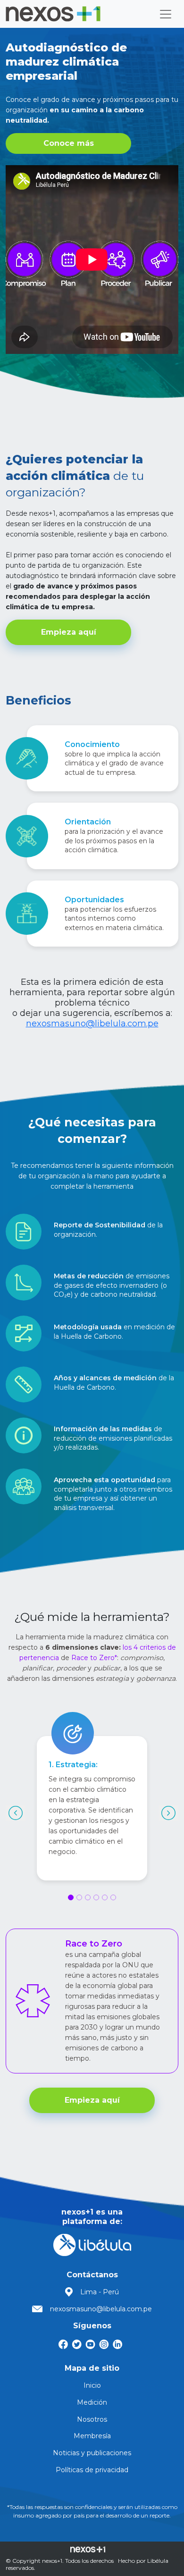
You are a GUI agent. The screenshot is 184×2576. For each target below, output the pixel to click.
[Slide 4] (96, 1897)
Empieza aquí (69, 632)
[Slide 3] (88, 1897)
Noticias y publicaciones (92, 2453)
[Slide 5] (105, 1897)
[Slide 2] (79, 1897)
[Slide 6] (113, 1897)
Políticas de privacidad (92, 2470)
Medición (92, 2402)
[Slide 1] (71, 1897)
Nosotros (92, 2419)
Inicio (92, 2385)
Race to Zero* (94, 1658)
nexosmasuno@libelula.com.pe (92, 1024)
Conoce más (69, 143)
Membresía (92, 2436)
